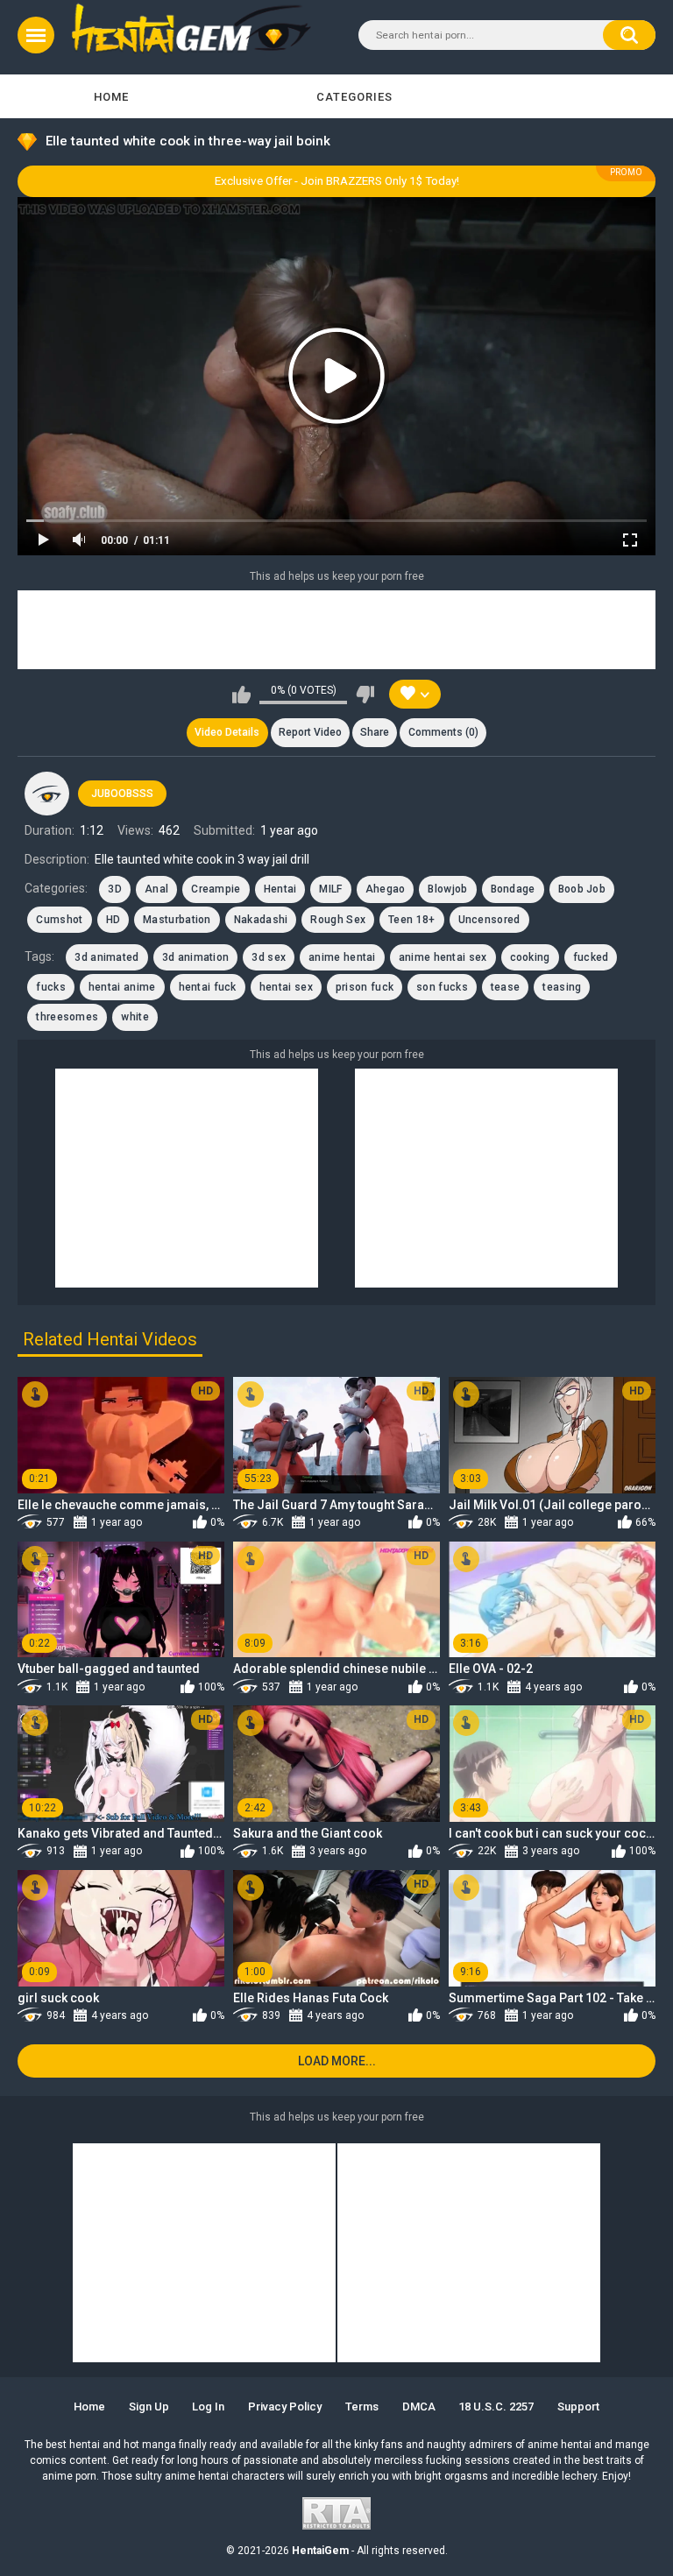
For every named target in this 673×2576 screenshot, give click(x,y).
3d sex (269, 957)
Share (375, 732)
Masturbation (177, 920)
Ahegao (386, 889)
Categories (354, 97)
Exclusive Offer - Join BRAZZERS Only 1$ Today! (337, 181)
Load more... (337, 2061)
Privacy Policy (285, 2407)
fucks (51, 987)
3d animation (196, 957)
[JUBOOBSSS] (46, 794)
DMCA (419, 2407)
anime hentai (342, 957)
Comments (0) (443, 732)
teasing (562, 987)
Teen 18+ (411, 920)
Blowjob (447, 889)
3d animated (106, 957)
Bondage (513, 889)
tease (506, 987)
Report (310, 732)
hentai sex (286, 987)
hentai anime (122, 987)
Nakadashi (261, 920)
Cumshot (59, 920)
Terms (362, 2407)
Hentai (280, 889)
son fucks (442, 987)
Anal (156, 889)
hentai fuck (208, 987)
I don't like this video (365, 695)
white (135, 1017)
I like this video (241, 695)
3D (115, 889)
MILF (330, 889)
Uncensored (489, 920)
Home (111, 97)
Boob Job (582, 889)
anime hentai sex (443, 957)
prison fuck (365, 987)
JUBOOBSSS (122, 794)
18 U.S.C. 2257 (496, 2407)
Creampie (216, 889)
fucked (591, 957)
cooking (530, 957)
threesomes (67, 1017)
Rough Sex (338, 920)
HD (113, 920)
